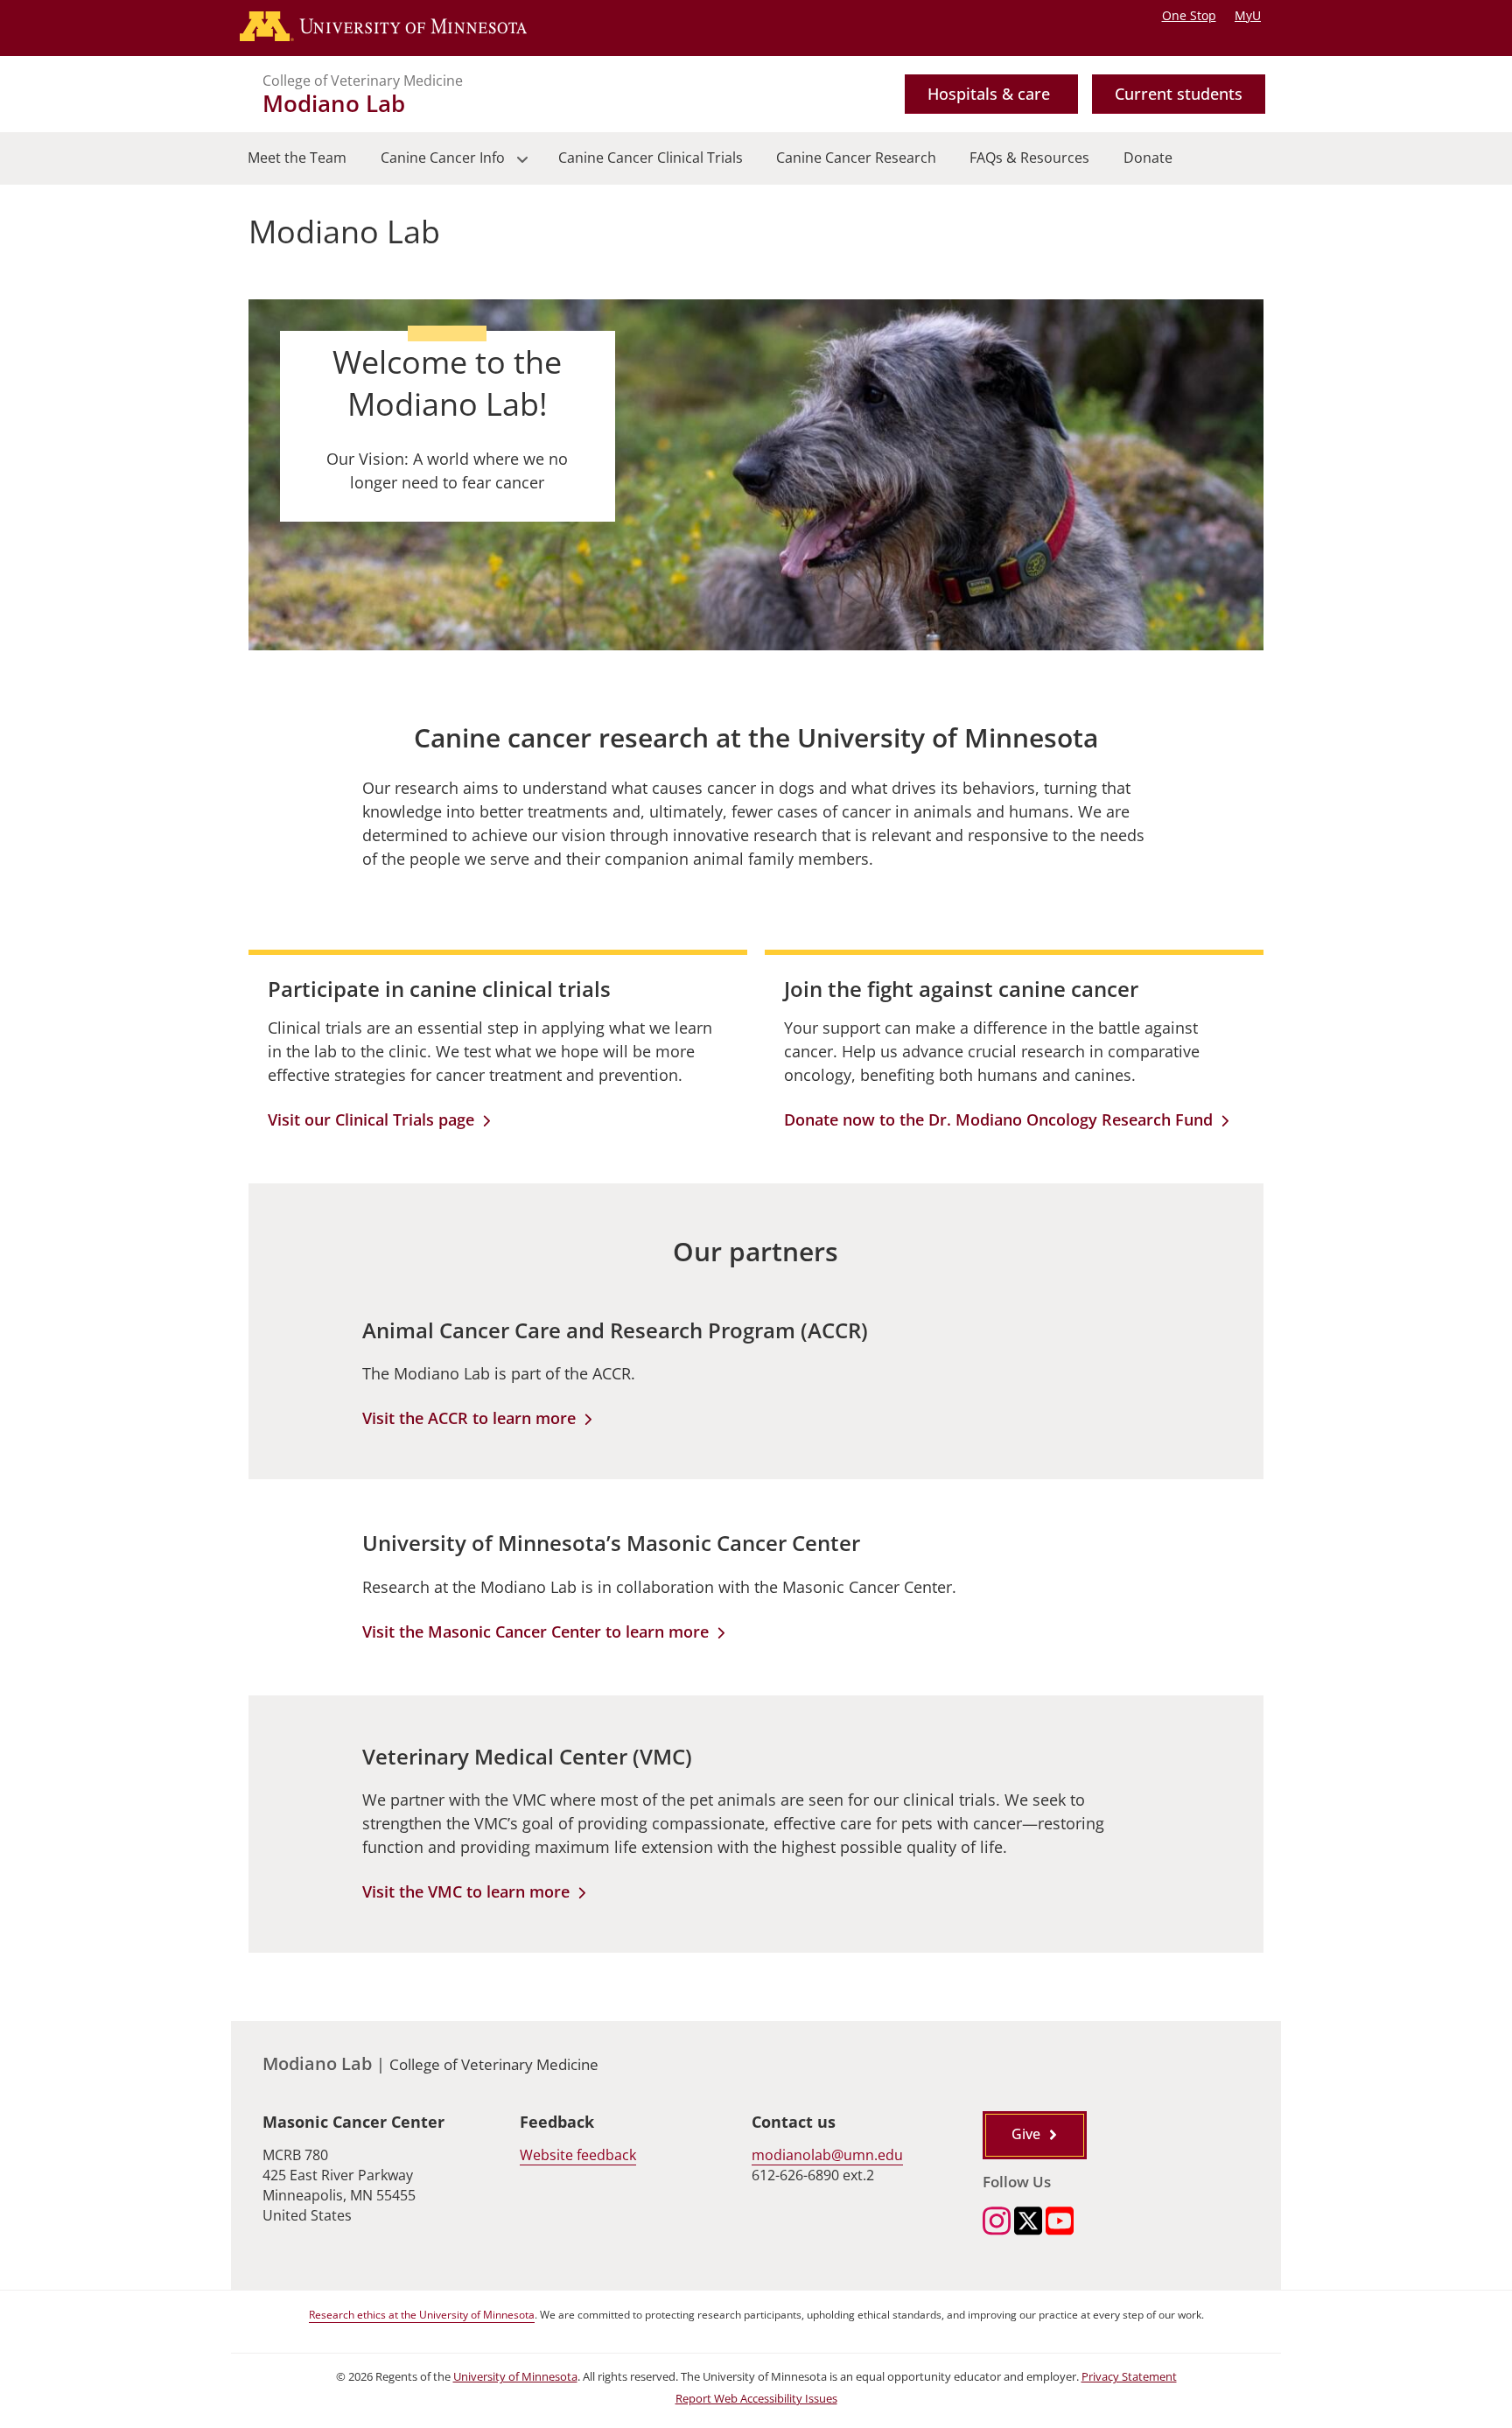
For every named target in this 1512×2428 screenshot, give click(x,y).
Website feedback (578, 2155)
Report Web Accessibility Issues (756, 2399)
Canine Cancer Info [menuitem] (434, 166)
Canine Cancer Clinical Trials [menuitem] (651, 158)
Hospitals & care (989, 94)
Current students (1179, 94)
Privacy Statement (1129, 2377)
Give (1026, 2134)
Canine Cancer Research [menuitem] (856, 158)
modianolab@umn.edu (827, 2155)
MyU (1248, 15)
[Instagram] (997, 2223)
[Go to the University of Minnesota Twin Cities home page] (400, 28)
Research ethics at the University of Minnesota (422, 2315)
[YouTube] (1060, 2223)
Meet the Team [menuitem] (297, 158)
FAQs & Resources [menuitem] (1029, 158)
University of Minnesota (515, 2377)
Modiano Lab (334, 103)
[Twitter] (1028, 2223)
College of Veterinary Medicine (363, 81)
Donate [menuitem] (1148, 158)
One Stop (1189, 15)
